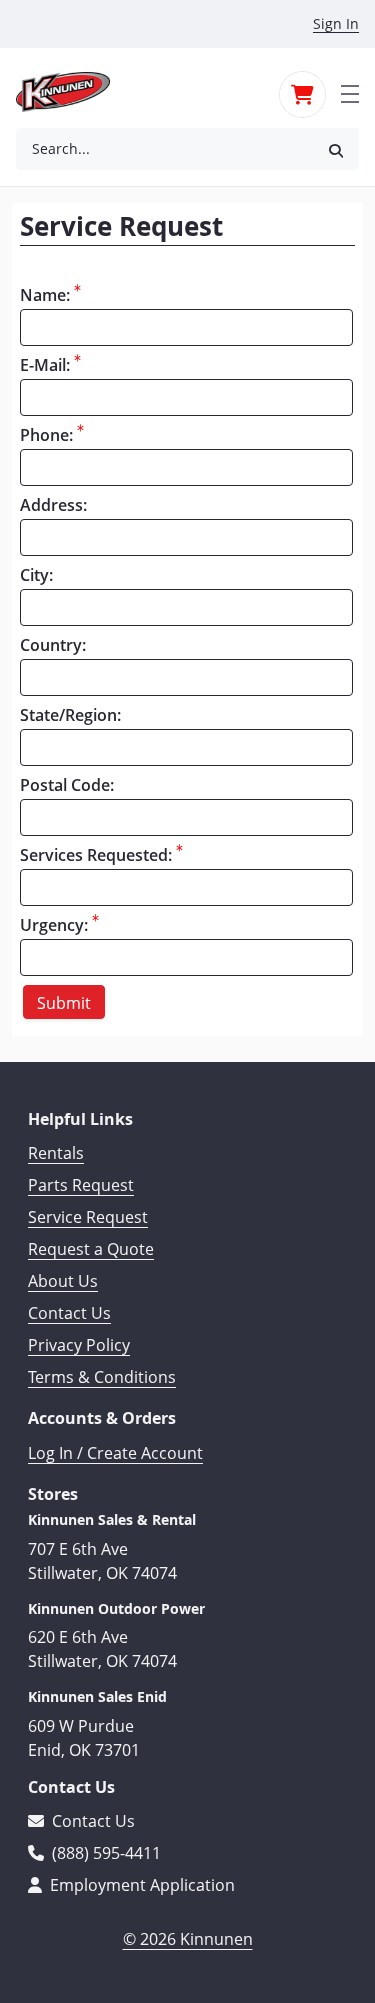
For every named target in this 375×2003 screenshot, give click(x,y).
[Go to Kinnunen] (75, 92)
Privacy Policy (79, 1345)
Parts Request (81, 1185)
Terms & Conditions (102, 1377)
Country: (53, 645)
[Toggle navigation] (350, 92)
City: (36, 575)
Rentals (56, 1153)
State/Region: (70, 715)
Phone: (46, 435)
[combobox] (164, 149)
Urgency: (54, 925)
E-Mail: (45, 365)
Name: (45, 295)
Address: (53, 505)
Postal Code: (67, 785)
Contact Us (69, 1313)
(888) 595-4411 (104, 1853)
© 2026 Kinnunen (188, 1939)
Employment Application (140, 1885)
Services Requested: (96, 855)
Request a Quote (91, 1249)
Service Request (88, 1217)
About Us (63, 1281)
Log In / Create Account (115, 1453)
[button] (336, 149)
